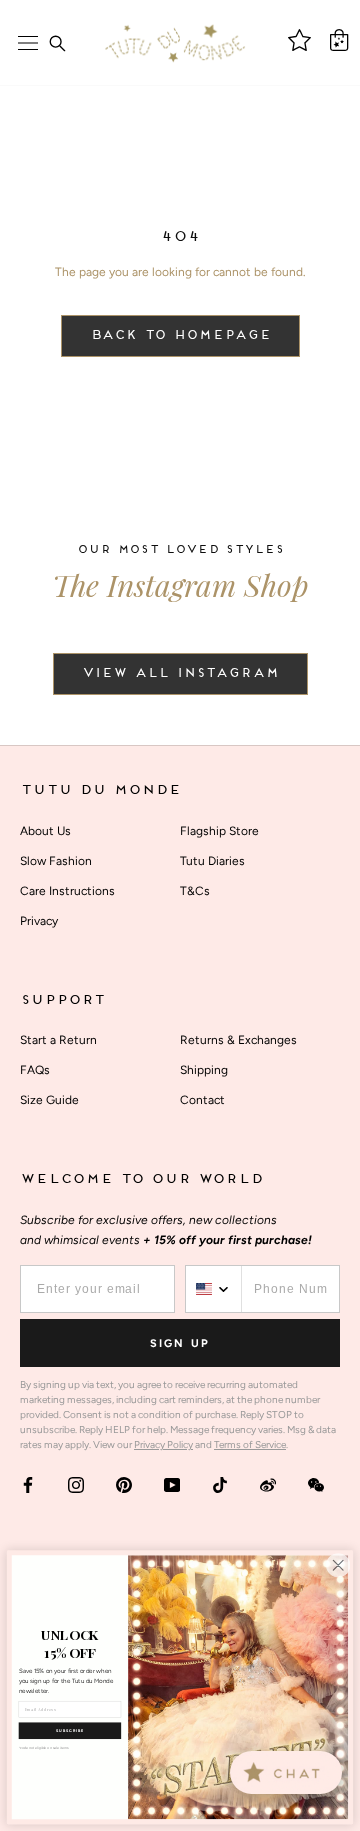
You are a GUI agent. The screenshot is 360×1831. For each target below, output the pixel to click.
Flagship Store (219, 831)
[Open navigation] (28, 43)
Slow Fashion (56, 861)
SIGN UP (180, 1343)
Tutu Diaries (212, 861)
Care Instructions (67, 891)
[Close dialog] (338, 1565)
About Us (45, 831)
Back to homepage (180, 336)
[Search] (57, 43)
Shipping (204, 1070)
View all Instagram (180, 674)
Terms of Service (250, 1444)
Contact (202, 1100)
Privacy (39, 921)
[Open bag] (339, 40)
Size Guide (49, 1100)
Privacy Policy (163, 1444)
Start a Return (58, 1040)
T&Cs (195, 891)
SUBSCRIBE (70, 1730)
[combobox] (214, 1289)
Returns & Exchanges (238, 1040)
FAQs (35, 1070)
